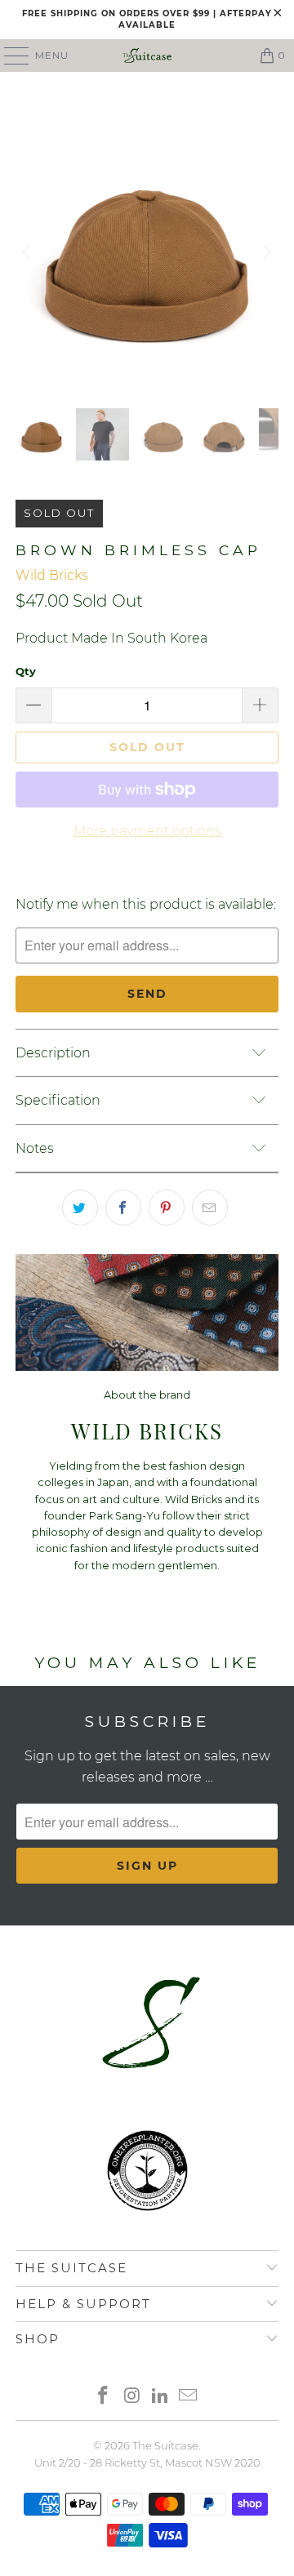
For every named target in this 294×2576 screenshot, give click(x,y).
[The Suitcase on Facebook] (104, 2397)
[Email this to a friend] (210, 1208)
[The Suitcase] (147, 56)
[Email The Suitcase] (189, 2397)
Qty (26, 671)
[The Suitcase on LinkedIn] (161, 2397)
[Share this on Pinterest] (167, 1208)
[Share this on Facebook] (123, 1208)
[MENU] (9, 56)
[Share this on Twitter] (80, 1208)
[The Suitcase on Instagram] (132, 2397)
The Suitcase (165, 2445)
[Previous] (28, 252)
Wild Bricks (52, 575)
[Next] (266, 252)
